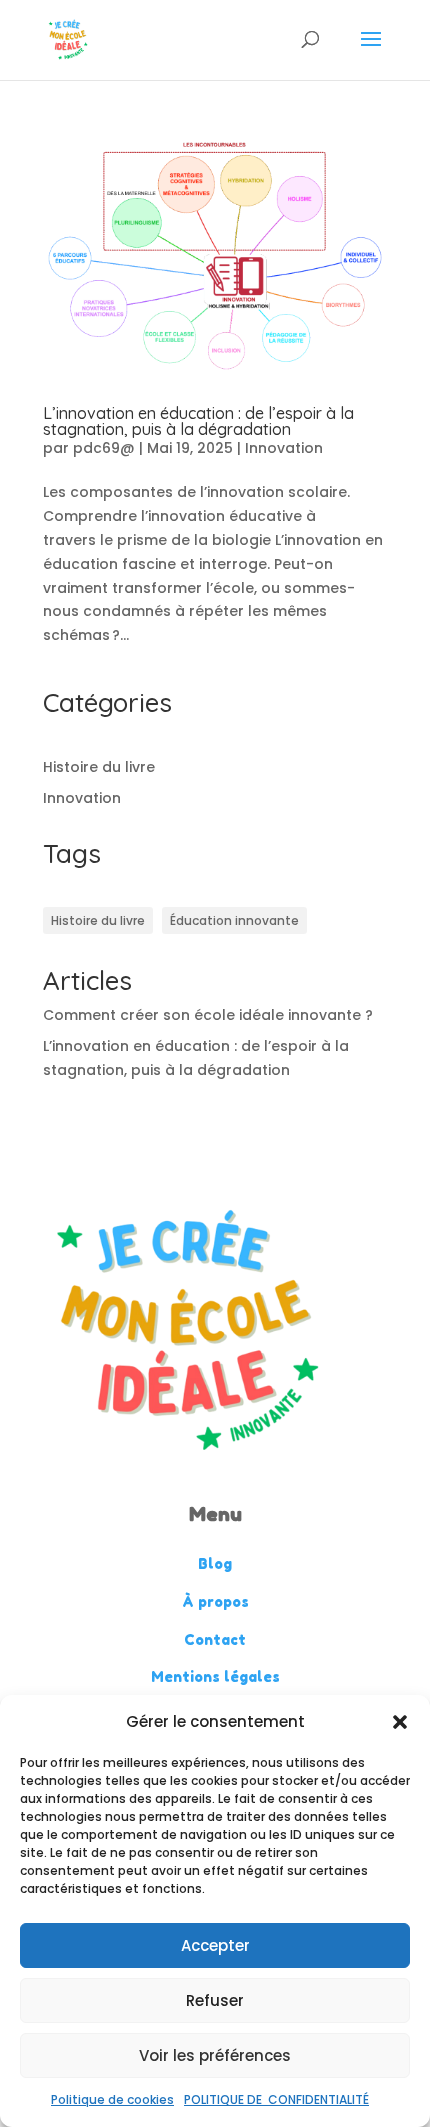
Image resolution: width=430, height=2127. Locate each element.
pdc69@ (104, 448)
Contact (215, 1639)
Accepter (215, 1945)
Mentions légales (215, 1676)
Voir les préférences (215, 2055)
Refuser (215, 2000)
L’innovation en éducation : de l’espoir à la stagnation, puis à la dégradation (198, 421)
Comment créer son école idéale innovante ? (208, 1015)
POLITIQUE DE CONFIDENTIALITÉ (276, 2099)
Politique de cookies (112, 2099)
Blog (215, 1563)
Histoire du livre (99, 767)
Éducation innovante (234, 920)
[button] (400, 1722)
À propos (215, 1601)
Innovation (284, 448)
